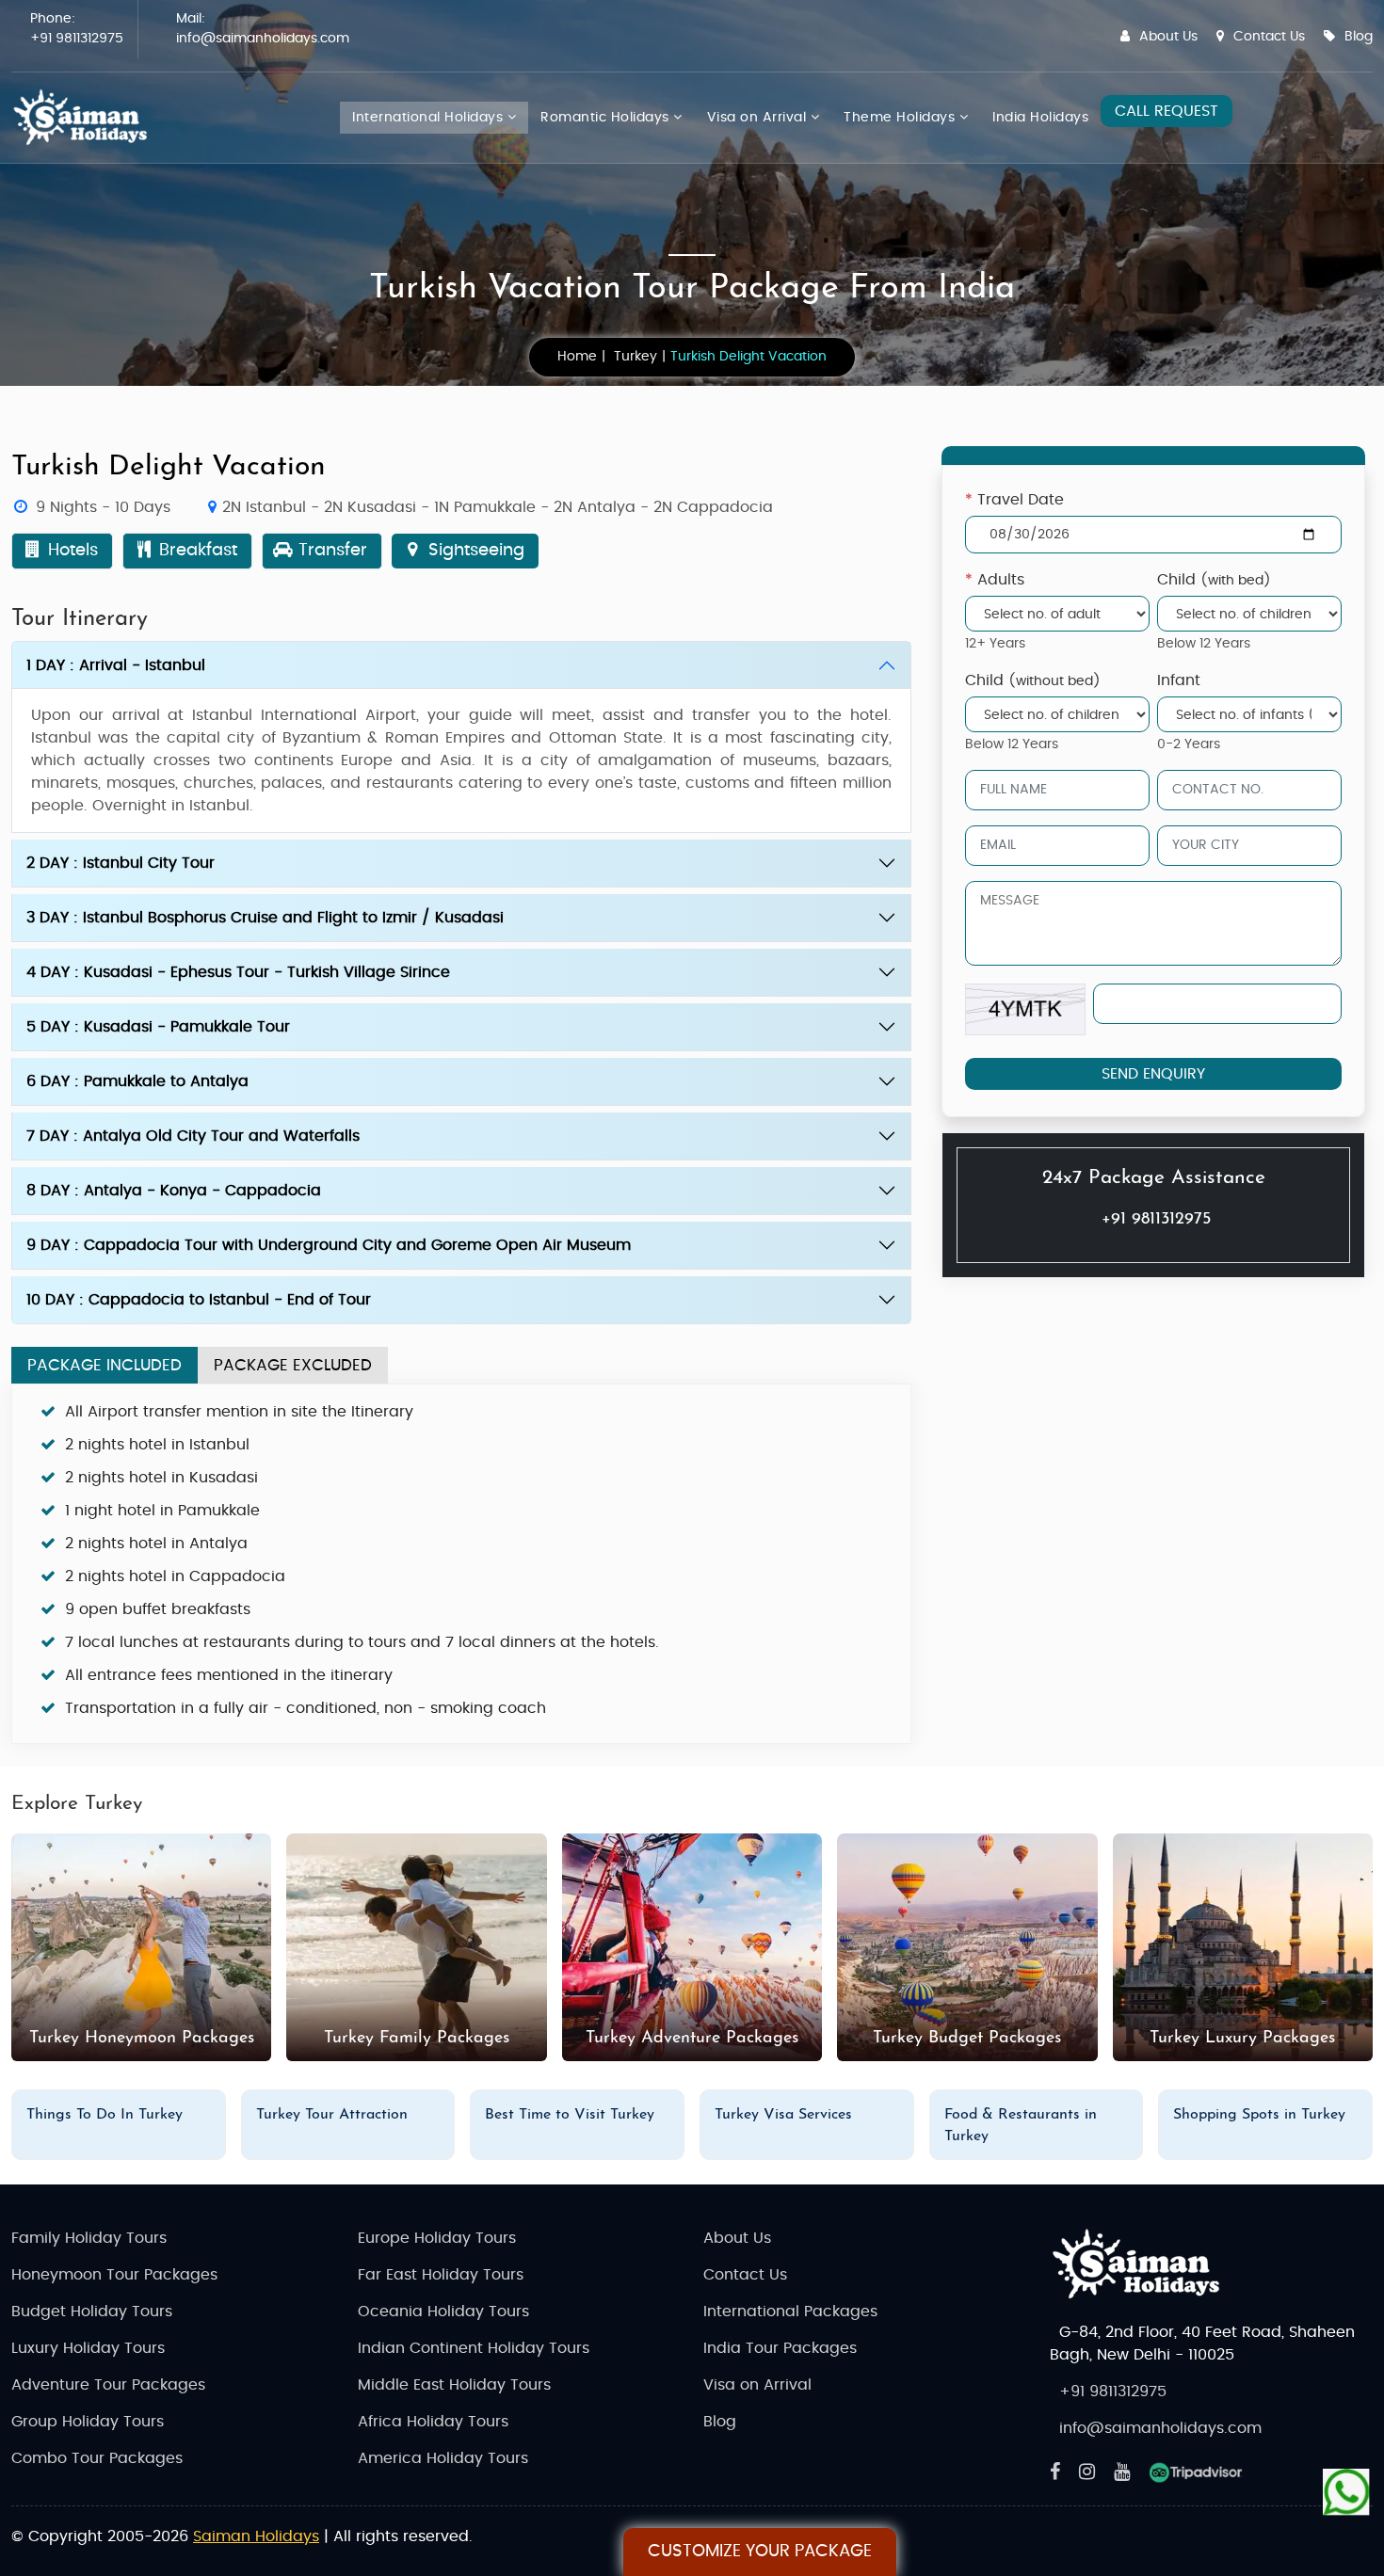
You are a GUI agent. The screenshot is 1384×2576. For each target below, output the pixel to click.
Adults (995, 580)
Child (1214, 580)
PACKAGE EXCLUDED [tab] (293, 1365)
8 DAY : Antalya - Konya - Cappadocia (174, 1191)
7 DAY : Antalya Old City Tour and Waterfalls (193, 1136)
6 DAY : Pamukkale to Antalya (137, 1081)
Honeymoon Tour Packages (114, 2275)
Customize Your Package (760, 2552)
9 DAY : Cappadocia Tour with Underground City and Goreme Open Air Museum (329, 1245)
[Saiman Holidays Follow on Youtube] (1122, 2472)
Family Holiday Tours (89, 2238)
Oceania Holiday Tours (443, 2312)
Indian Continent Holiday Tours (474, 2348)
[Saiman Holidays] (87, 118)
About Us (1168, 37)
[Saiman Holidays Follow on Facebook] (1055, 2472)
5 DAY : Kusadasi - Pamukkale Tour (158, 1027)
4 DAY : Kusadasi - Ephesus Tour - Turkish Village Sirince (238, 972)
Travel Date (1014, 500)
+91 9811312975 (77, 39)
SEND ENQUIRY (1153, 1074)
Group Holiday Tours (88, 2422)
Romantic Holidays (607, 118)
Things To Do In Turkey (105, 2115)
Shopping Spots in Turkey (1259, 2115)
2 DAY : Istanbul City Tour (121, 863)
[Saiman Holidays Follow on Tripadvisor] (1196, 2472)
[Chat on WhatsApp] (1346, 2488)
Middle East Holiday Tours (454, 2385)
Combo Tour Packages (97, 2458)
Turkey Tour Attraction (332, 2115)
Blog (1359, 37)
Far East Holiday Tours (441, 2275)
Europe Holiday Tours (437, 2238)
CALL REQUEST (1167, 111)
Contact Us (1269, 37)
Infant (1179, 680)
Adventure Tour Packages (108, 2385)
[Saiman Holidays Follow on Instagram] (1087, 2472)
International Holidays (430, 118)
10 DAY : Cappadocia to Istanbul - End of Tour (199, 1300)
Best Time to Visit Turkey (570, 2115)
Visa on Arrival (759, 118)
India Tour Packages (780, 2348)
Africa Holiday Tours (433, 2422)
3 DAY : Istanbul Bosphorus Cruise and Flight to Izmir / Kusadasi (265, 918)
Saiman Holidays (256, 2536)
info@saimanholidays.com (263, 39)
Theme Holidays (901, 118)
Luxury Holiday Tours (88, 2348)
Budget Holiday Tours (92, 2312)
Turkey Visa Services (783, 2115)
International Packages (790, 2312)
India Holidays (1040, 118)
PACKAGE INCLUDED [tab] (105, 1365)
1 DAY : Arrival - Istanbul (116, 665)
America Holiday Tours (443, 2458)
